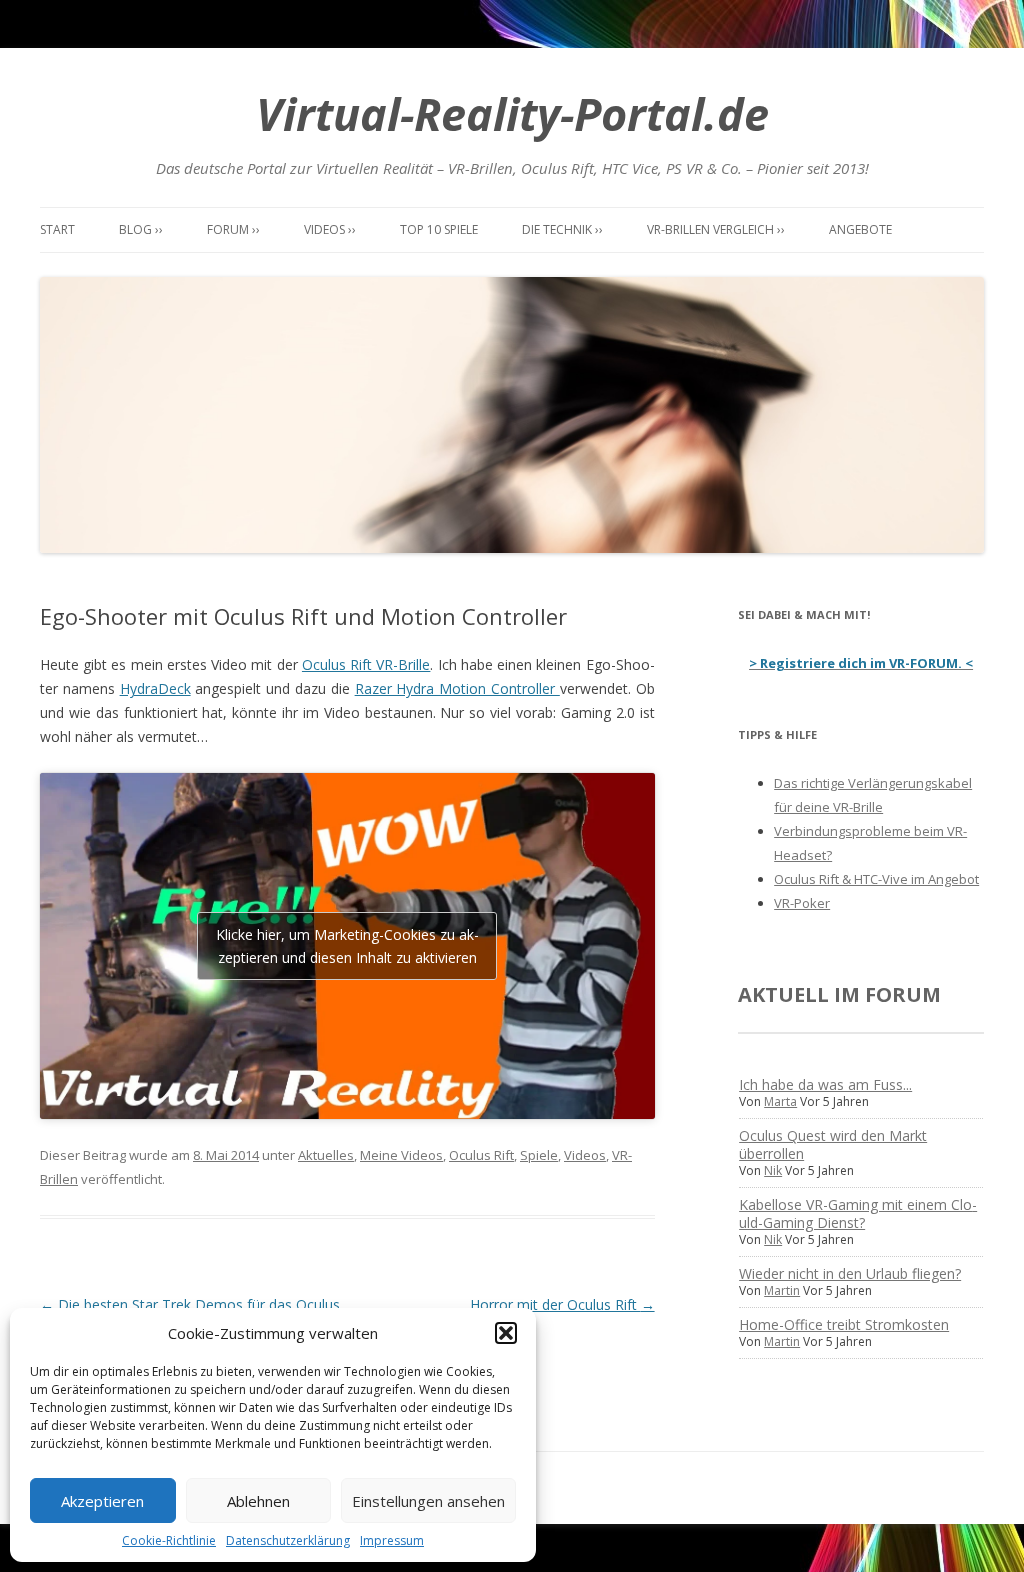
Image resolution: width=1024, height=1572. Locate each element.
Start (57, 229)
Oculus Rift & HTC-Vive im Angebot (876, 879)
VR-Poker (802, 903)
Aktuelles (326, 1155)
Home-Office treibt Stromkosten (844, 1324)
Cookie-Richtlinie (169, 1540)
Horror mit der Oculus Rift (562, 1304)
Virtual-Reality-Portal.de (512, 113)
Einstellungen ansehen (428, 1501)
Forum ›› (233, 229)
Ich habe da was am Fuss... (825, 1084)
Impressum (392, 1540)
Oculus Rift (481, 1155)
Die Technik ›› (562, 229)
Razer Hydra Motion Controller (457, 688)
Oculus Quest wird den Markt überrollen (833, 1144)
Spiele (539, 1155)
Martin (782, 1290)
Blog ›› (141, 229)
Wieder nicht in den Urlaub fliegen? (850, 1273)
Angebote (860, 229)
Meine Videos (401, 1155)
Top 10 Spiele (439, 229)
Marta (780, 1101)
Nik (773, 1170)
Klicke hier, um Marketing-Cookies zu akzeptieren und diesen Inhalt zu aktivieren (347, 946)
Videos (585, 1155)
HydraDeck (155, 688)
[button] (506, 1333)
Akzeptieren (102, 1501)
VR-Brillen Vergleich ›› (716, 229)
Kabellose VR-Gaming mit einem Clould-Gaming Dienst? (858, 1213)
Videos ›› (330, 229)
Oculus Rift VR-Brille (366, 664)
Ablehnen (258, 1501)
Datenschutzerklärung (288, 1540)
